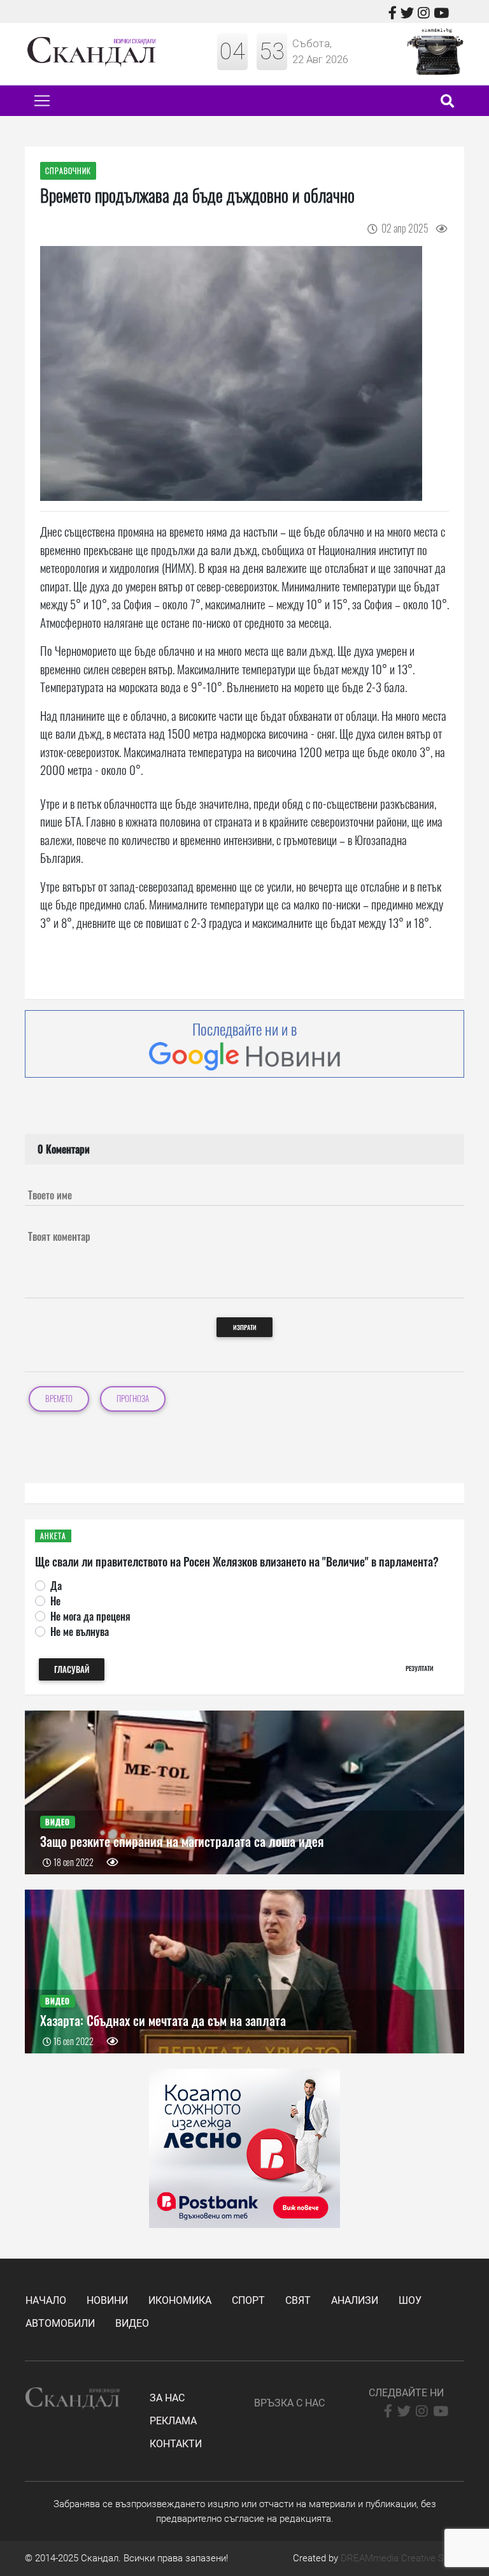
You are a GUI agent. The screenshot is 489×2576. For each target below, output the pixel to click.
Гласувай (72, 1669)
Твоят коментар (59, 1236)
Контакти (176, 2444)
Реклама (173, 2421)
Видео (132, 2323)
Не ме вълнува (80, 1632)
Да (56, 1586)
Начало (46, 2300)
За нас (167, 2398)
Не (55, 1601)
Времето (59, 1399)
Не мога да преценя (90, 1616)
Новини (107, 2300)
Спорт (248, 2300)
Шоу (410, 2300)
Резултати (420, 1668)
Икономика (180, 2300)
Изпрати (245, 1327)
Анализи (355, 2300)
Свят (298, 2300)
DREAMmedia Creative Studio (402, 2558)
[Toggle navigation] (42, 101)
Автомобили (60, 2323)
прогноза (133, 1399)
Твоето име (50, 1195)
